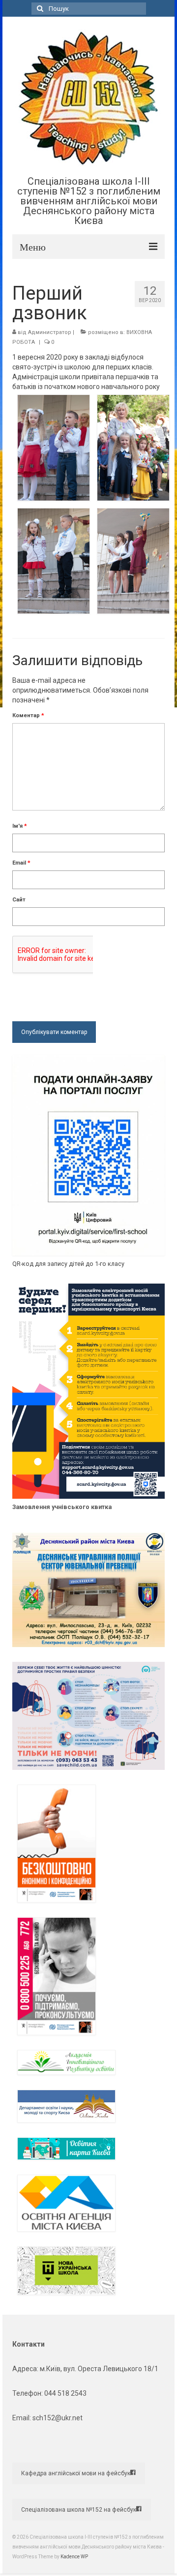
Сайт (19, 900)
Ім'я (20, 826)
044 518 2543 (65, 2393)
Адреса (25, 2369)
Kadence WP (74, 2557)
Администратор (50, 332)
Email (21, 863)
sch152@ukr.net (58, 2418)
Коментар (28, 715)
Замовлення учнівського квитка (62, 1507)
